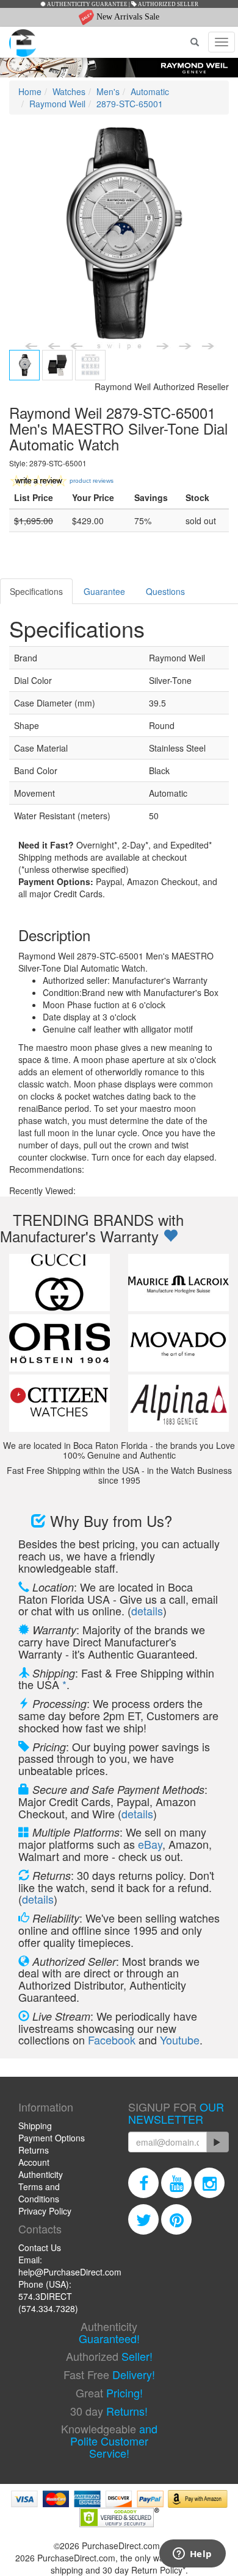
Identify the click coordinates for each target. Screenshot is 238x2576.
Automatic (150, 91)
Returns (34, 2150)
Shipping (35, 2126)
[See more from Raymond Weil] (119, 68)
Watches (69, 91)
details (147, 1610)
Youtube (180, 2040)
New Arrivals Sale (127, 17)
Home (30, 91)
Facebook (112, 2040)
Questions (165, 591)
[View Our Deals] (170, 1236)
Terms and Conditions (39, 2193)
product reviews (92, 481)
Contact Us (40, 2247)
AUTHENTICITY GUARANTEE (87, 4)
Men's (108, 91)
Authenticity (41, 2174)
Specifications (36, 591)
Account (34, 2162)
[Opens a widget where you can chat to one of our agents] (192, 2555)
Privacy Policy (45, 2211)
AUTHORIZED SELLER (168, 4)
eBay (150, 1844)
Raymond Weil (57, 104)
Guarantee (104, 591)
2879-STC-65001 (130, 104)
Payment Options (52, 2138)
